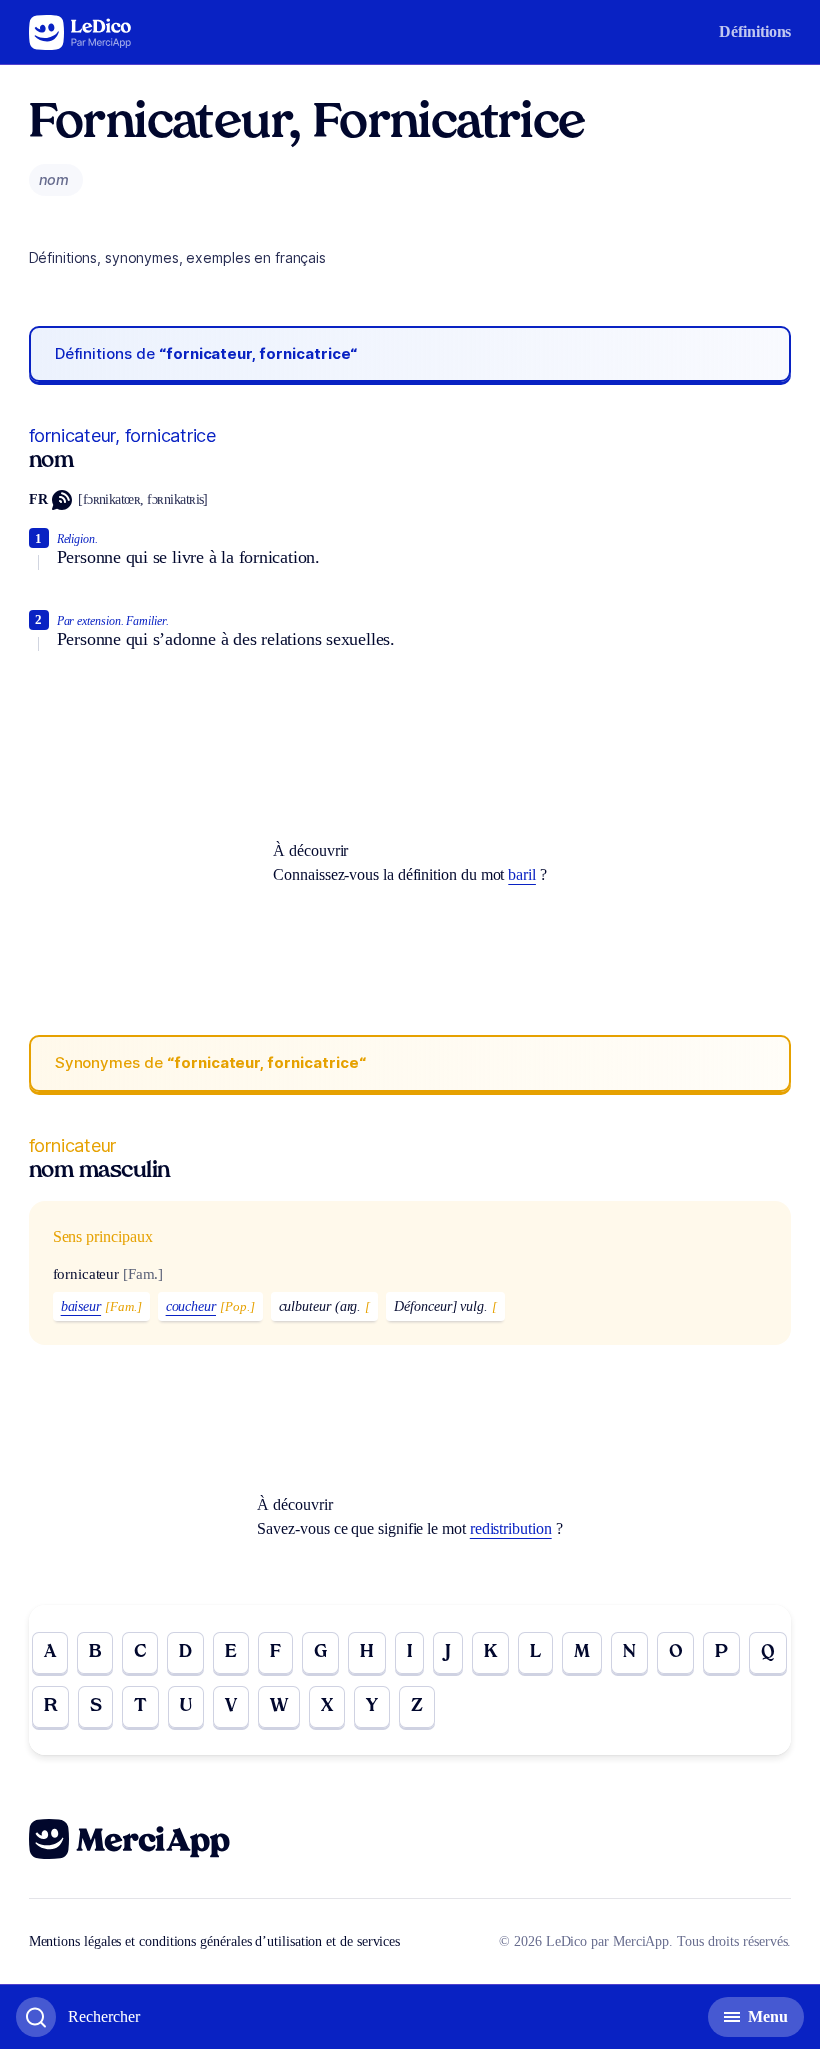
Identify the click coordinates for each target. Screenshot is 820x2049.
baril (522, 874)
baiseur (81, 1306)
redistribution (511, 1528)
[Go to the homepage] (80, 32)
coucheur (191, 1306)
